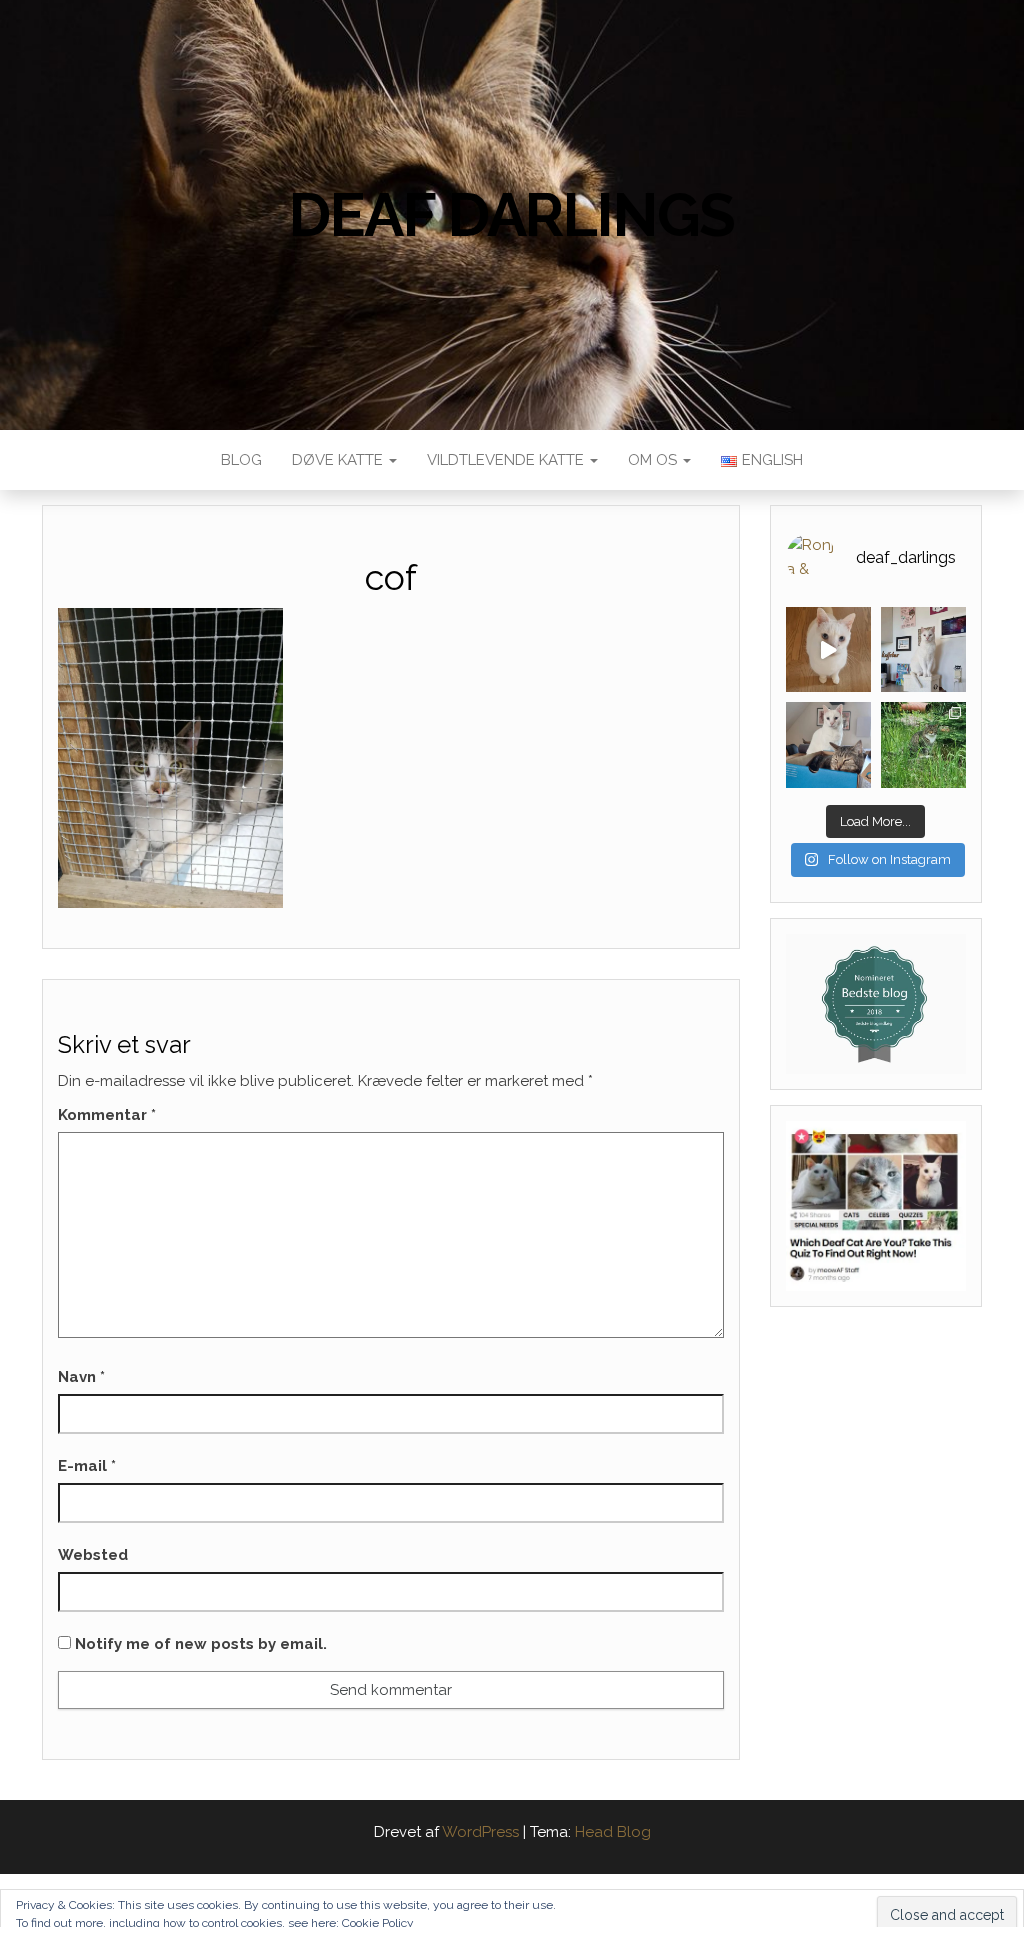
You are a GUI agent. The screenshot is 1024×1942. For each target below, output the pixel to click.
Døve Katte (339, 460)
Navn (81, 1377)
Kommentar (107, 1115)
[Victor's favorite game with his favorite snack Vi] (828, 649)
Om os (654, 460)
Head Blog (613, 1832)
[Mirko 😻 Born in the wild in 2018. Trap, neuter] (923, 744)
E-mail (87, 1466)
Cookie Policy (378, 1923)
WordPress (480, 1832)
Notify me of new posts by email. (201, 1644)
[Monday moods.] (828, 744)
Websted (93, 1555)
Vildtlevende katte (507, 460)
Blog (241, 460)
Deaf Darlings (512, 215)
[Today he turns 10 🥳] (923, 649)
